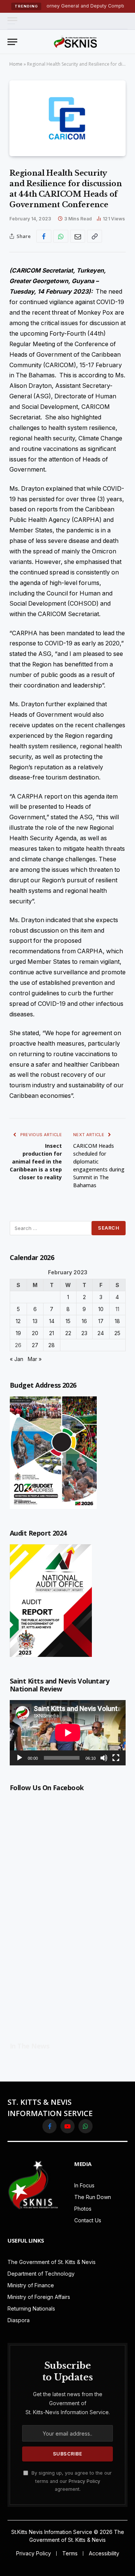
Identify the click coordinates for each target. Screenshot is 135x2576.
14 (52, 1321)
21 (52, 1333)
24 (101, 1333)
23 (84, 1333)
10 (101, 1309)
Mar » (35, 1359)
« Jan (16, 1359)
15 (68, 1321)
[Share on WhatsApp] (61, 236)
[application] (68, 1733)
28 (52, 1345)
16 (84, 1321)
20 (35, 1333)
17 (101, 1321)
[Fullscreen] (116, 1758)
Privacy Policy (84, 2481)
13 (35, 1321)
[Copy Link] (94, 236)
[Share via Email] (78, 236)
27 (35, 1345)
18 (117, 1321)
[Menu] (12, 21)
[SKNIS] (75, 42)
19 (18, 1333)
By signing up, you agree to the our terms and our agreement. (71, 2481)
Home (16, 64)
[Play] (19, 1758)
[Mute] (104, 1758)
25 (117, 1333)
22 (68, 1333)
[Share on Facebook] (44, 236)
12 (18, 1321)
